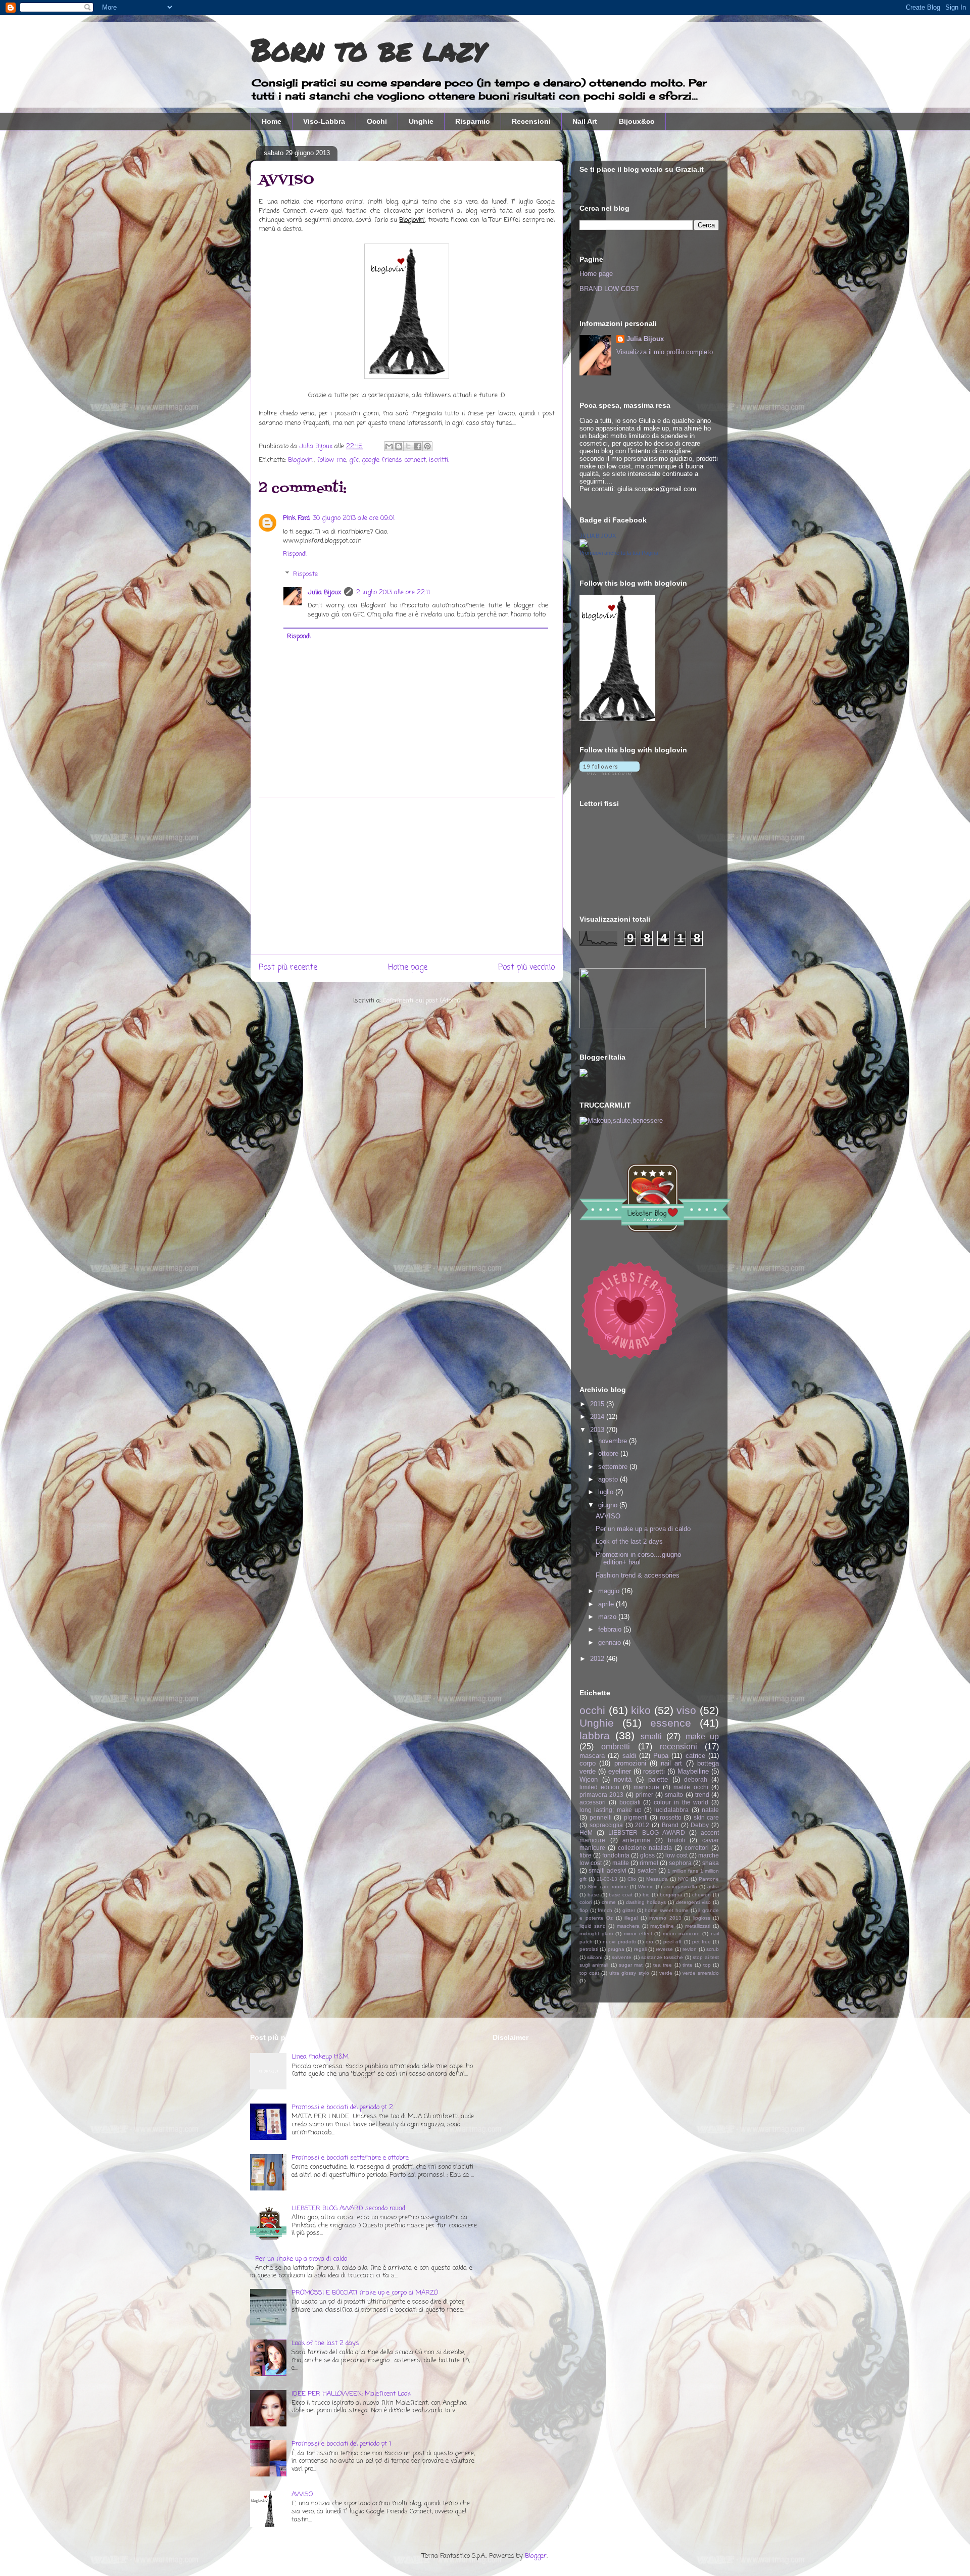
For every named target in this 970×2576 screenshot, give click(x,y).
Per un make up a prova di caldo (643, 1529)
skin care (707, 1817)
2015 (598, 1404)
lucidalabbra (671, 1810)
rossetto (671, 1817)
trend (702, 1795)
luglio (607, 1492)
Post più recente (288, 968)
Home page (408, 968)
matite (621, 1863)
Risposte (305, 574)
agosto (609, 1479)
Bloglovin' (301, 460)
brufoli (676, 1840)
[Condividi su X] (408, 446)
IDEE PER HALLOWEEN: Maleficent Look (351, 2394)
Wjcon (589, 1779)
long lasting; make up (611, 1810)
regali (640, 1949)
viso (686, 1710)
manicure (646, 1787)
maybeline (662, 1926)
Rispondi (295, 554)
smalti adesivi (607, 1870)
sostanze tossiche (662, 1957)
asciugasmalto (681, 1887)
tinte (688, 1965)
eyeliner (620, 1771)
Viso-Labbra (324, 121)
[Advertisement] (407, 876)
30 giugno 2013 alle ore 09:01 (354, 518)
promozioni (630, 1763)
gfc (354, 460)
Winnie (646, 1887)
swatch (647, 1870)
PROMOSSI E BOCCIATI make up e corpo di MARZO (365, 2293)
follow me (331, 460)
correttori (697, 1848)
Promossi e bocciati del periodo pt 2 (342, 2107)
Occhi (377, 121)
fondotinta (616, 1855)
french (605, 1910)
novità (623, 1779)
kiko (641, 1710)
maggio (610, 1591)
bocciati (630, 1802)
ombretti (616, 1747)
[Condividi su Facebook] (418, 446)
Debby (700, 1825)
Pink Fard (296, 518)
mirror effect (638, 1934)
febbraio (611, 1629)
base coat (621, 1895)
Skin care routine (608, 1887)
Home (272, 121)
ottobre (609, 1453)
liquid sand (593, 1926)
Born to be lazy (368, 49)
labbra (595, 1735)
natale (710, 1810)
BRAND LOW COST (609, 289)
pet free (701, 1942)
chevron (701, 1895)
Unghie (421, 121)
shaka (711, 1863)
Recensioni (531, 121)
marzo (608, 1617)
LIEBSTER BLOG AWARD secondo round (348, 2208)
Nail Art (585, 121)
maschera (628, 1926)
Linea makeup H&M (320, 2057)
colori (586, 1902)
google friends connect (394, 460)
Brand (670, 1825)
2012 (598, 1659)
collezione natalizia (645, 1848)
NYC (683, 1879)
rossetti (654, 1771)
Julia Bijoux (324, 592)
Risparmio (473, 121)
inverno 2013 (665, 1918)
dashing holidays (646, 1902)
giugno (609, 1505)
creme (609, 1902)
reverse (664, 1949)
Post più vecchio (526, 968)
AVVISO (608, 1516)
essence (671, 1723)
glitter (629, 1910)
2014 (598, 1417)
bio (646, 1895)
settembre (614, 1467)
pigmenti (636, 1817)
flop (584, 1910)
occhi (592, 1710)
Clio (632, 1879)
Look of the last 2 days (629, 1541)
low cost (676, 1855)
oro (649, 1942)
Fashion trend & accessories (638, 1575)
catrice (695, 1756)
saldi (629, 1756)
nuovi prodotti (619, 1942)
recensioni (678, 1747)
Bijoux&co (637, 121)
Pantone (709, 1879)
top (707, 1965)
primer (644, 1795)
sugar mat (631, 1965)
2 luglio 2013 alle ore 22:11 (393, 592)
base (593, 1895)
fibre (586, 1855)
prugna (616, 1949)
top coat (589, 1973)
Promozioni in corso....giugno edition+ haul (638, 1559)
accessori (593, 1802)
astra (713, 1887)
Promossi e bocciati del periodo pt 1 (341, 2444)
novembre (614, 1441)
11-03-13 (607, 1879)
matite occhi (691, 1787)
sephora (680, 1863)
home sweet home (666, 1910)
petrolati (589, 1949)
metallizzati (698, 1926)
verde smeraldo (701, 1973)
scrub (713, 1949)
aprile (607, 1604)
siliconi (595, 1957)
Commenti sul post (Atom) (422, 1001)
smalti (651, 1736)
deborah (696, 1779)
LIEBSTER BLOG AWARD (646, 1832)
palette (658, 1779)
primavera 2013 (601, 1795)
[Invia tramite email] (389, 446)
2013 (598, 1430)
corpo (588, 1763)
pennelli (601, 1817)
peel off (672, 1942)
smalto (674, 1795)
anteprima (636, 1840)
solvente (622, 1957)
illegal (631, 1918)
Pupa (661, 1756)
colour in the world (681, 1802)
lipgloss (702, 1918)
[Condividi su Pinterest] (427, 446)
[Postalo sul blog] (399, 446)
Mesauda (657, 1879)
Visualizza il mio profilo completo (665, 352)
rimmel (649, 1863)
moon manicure (681, 1934)
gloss (647, 1855)
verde (666, 1973)
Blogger (536, 2556)
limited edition (599, 1787)
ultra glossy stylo (629, 1973)
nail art (671, 1763)
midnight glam (596, 1934)
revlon (690, 1949)
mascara (592, 1756)
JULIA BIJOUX (598, 536)
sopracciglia (606, 1825)
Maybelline (693, 1771)
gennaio (611, 1642)
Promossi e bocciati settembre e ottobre (350, 2158)
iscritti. (439, 460)
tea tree (663, 1965)
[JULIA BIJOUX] (584, 545)
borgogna (671, 1895)
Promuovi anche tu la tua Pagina (619, 553)
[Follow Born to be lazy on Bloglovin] (617, 719)
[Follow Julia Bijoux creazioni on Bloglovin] (610, 773)
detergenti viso (693, 1902)
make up (702, 1736)
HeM (586, 1832)
